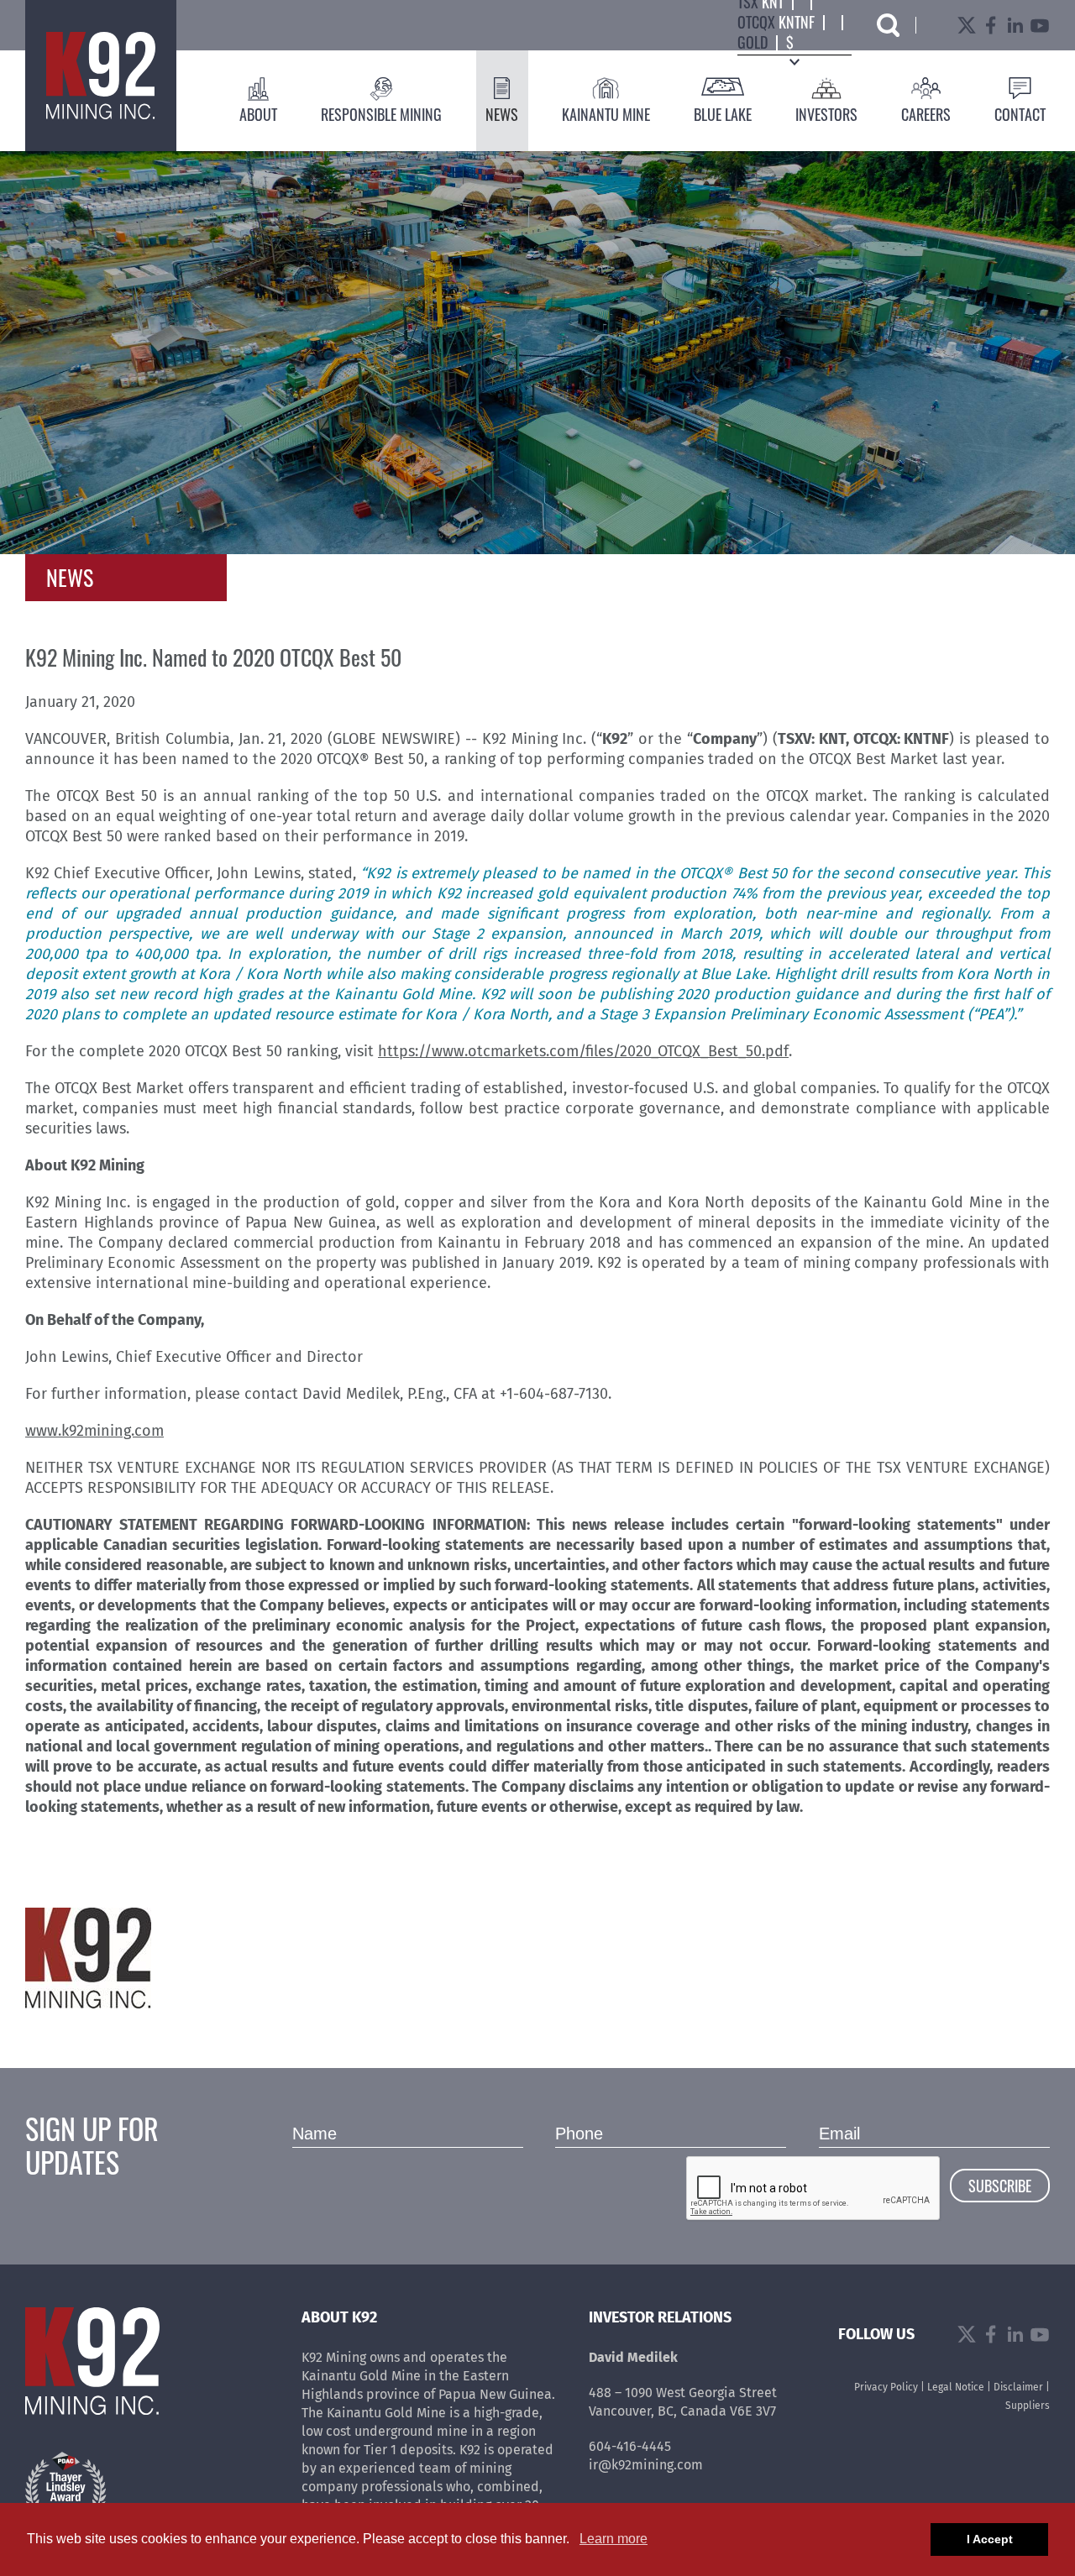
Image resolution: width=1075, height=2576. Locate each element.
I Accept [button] (990, 2539)
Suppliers (1028, 2406)
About (258, 114)
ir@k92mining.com (646, 2465)
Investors (826, 114)
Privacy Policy (886, 2387)
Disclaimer (1018, 2387)
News (502, 114)
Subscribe (1000, 2186)
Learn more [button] (614, 2539)
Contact (1020, 114)
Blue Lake (723, 114)
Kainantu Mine (606, 114)
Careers (926, 114)
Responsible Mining (381, 114)
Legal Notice (956, 2387)
